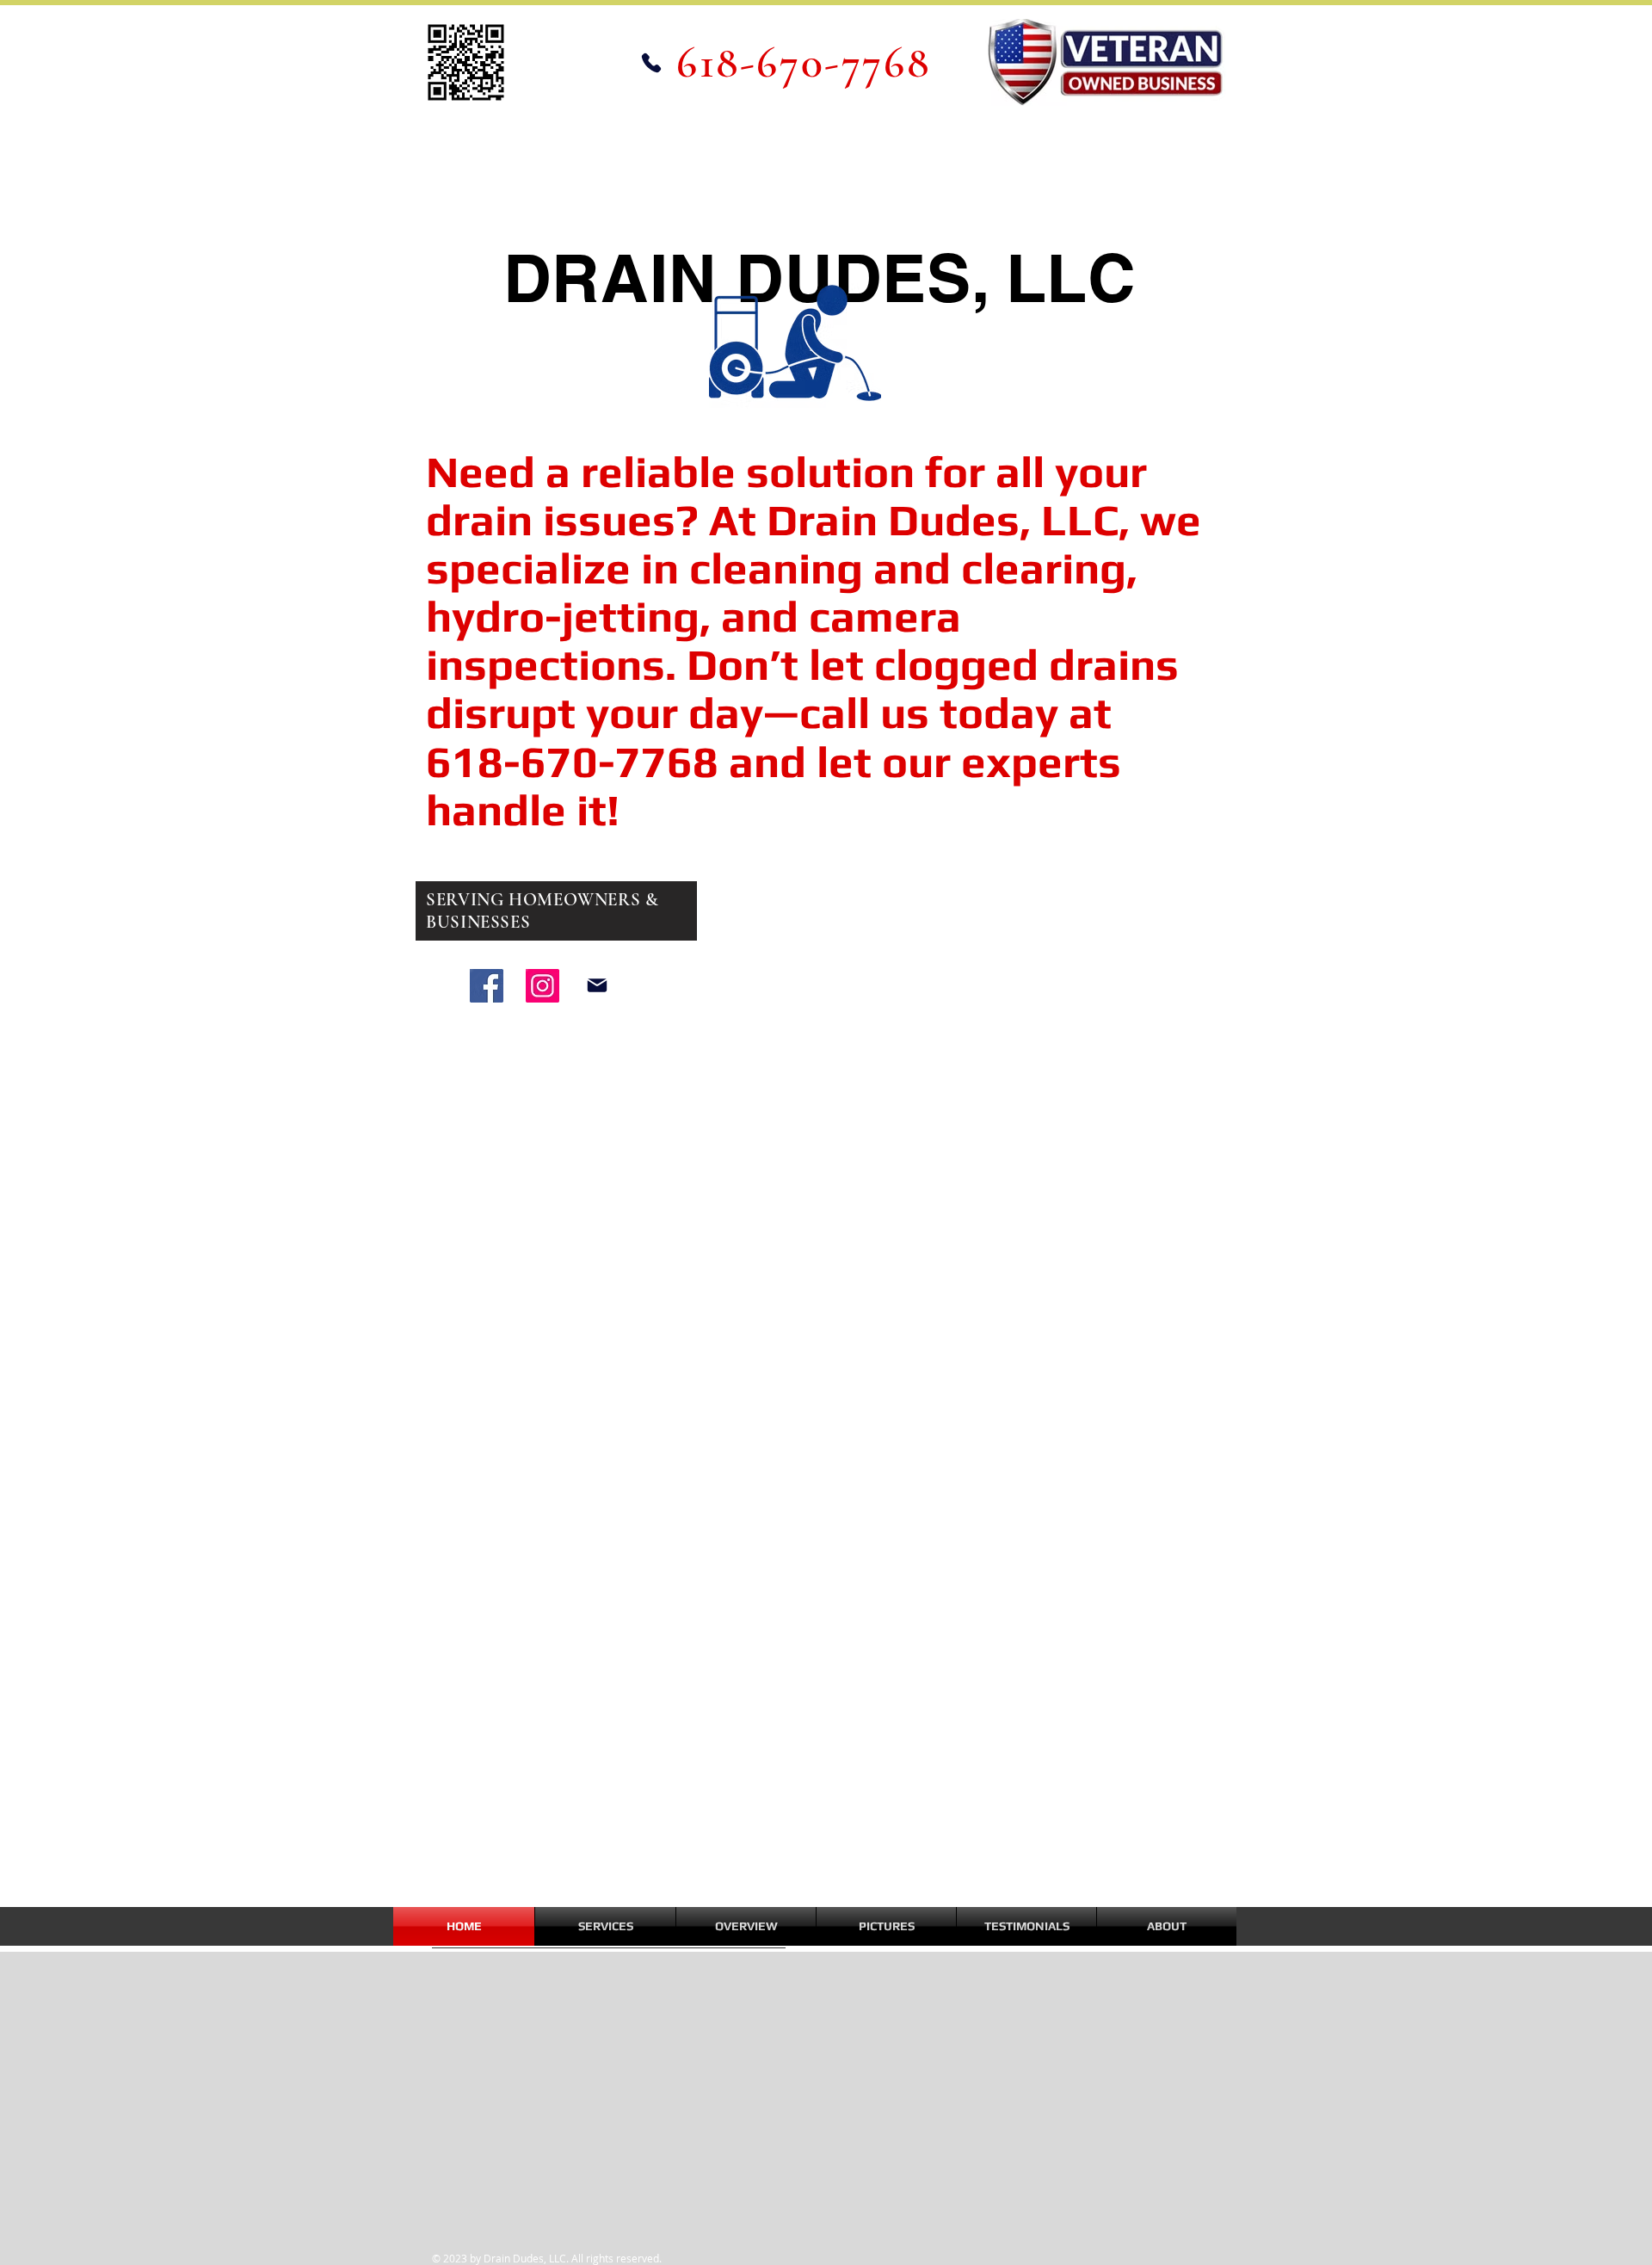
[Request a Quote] (597, 986)
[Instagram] (542, 986)
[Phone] (651, 62)
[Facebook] (487, 986)
